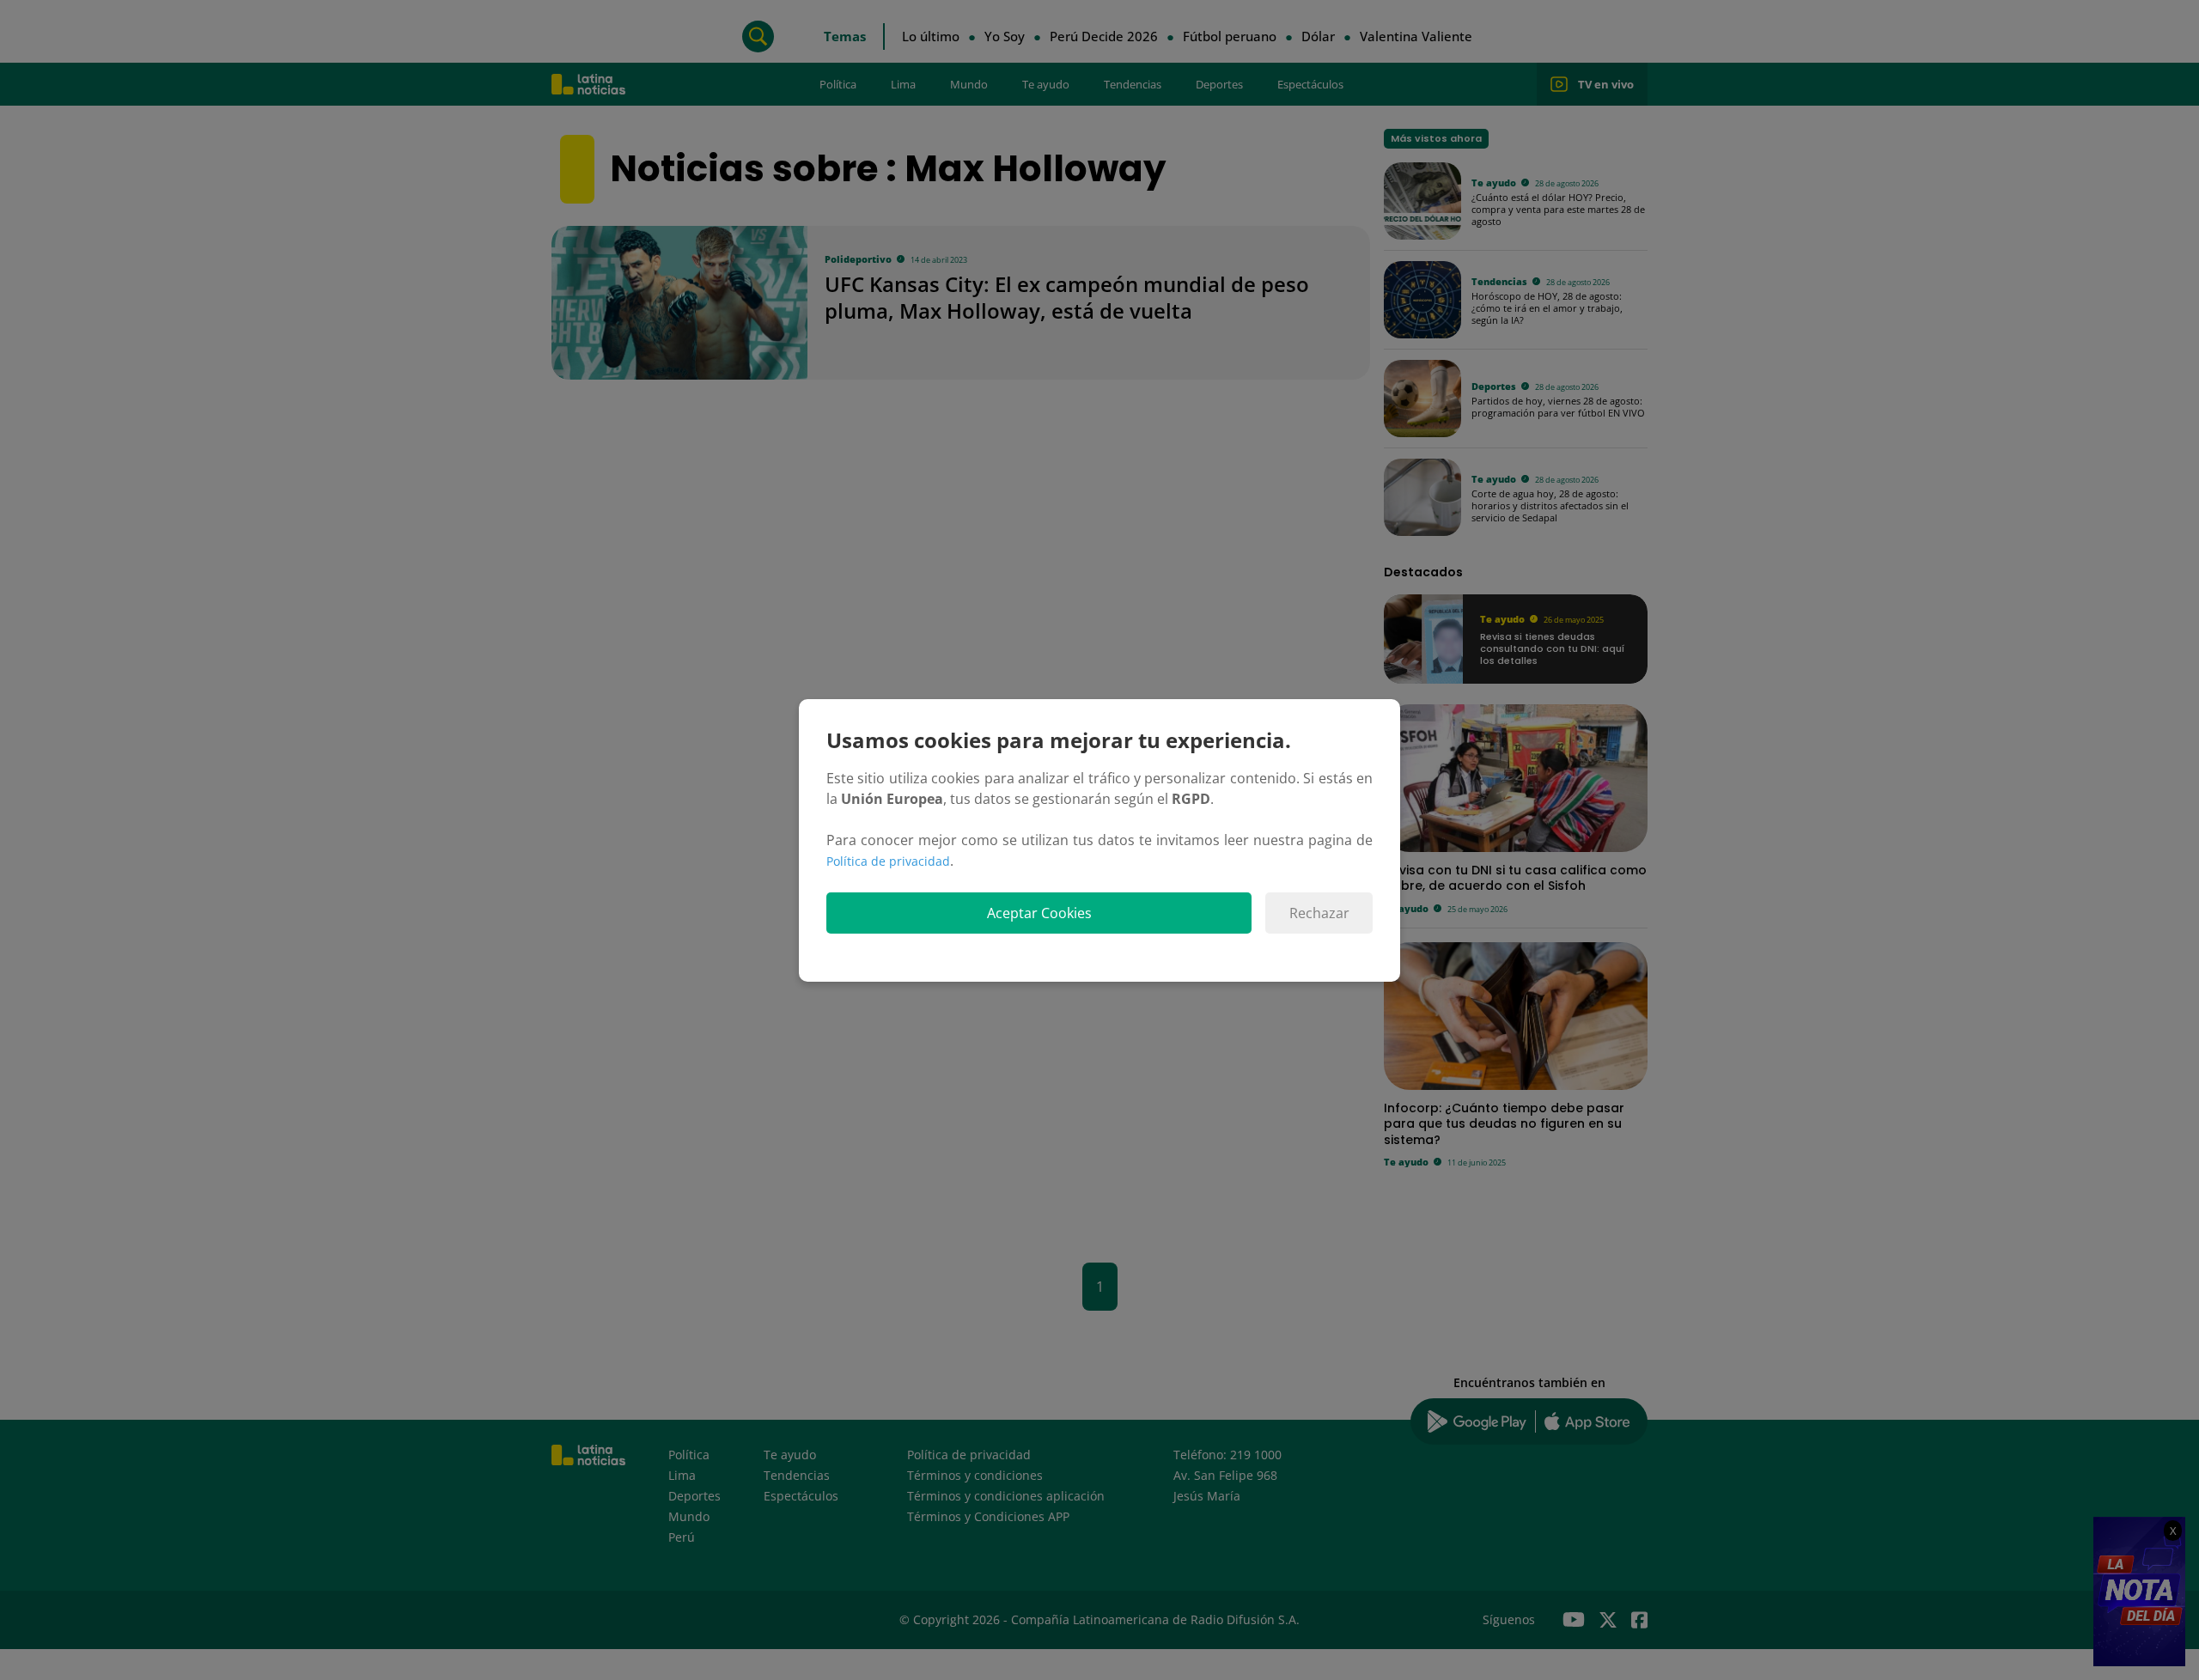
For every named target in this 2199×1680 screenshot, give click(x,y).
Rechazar (1319, 913)
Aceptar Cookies (1039, 913)
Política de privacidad (888, 861)
